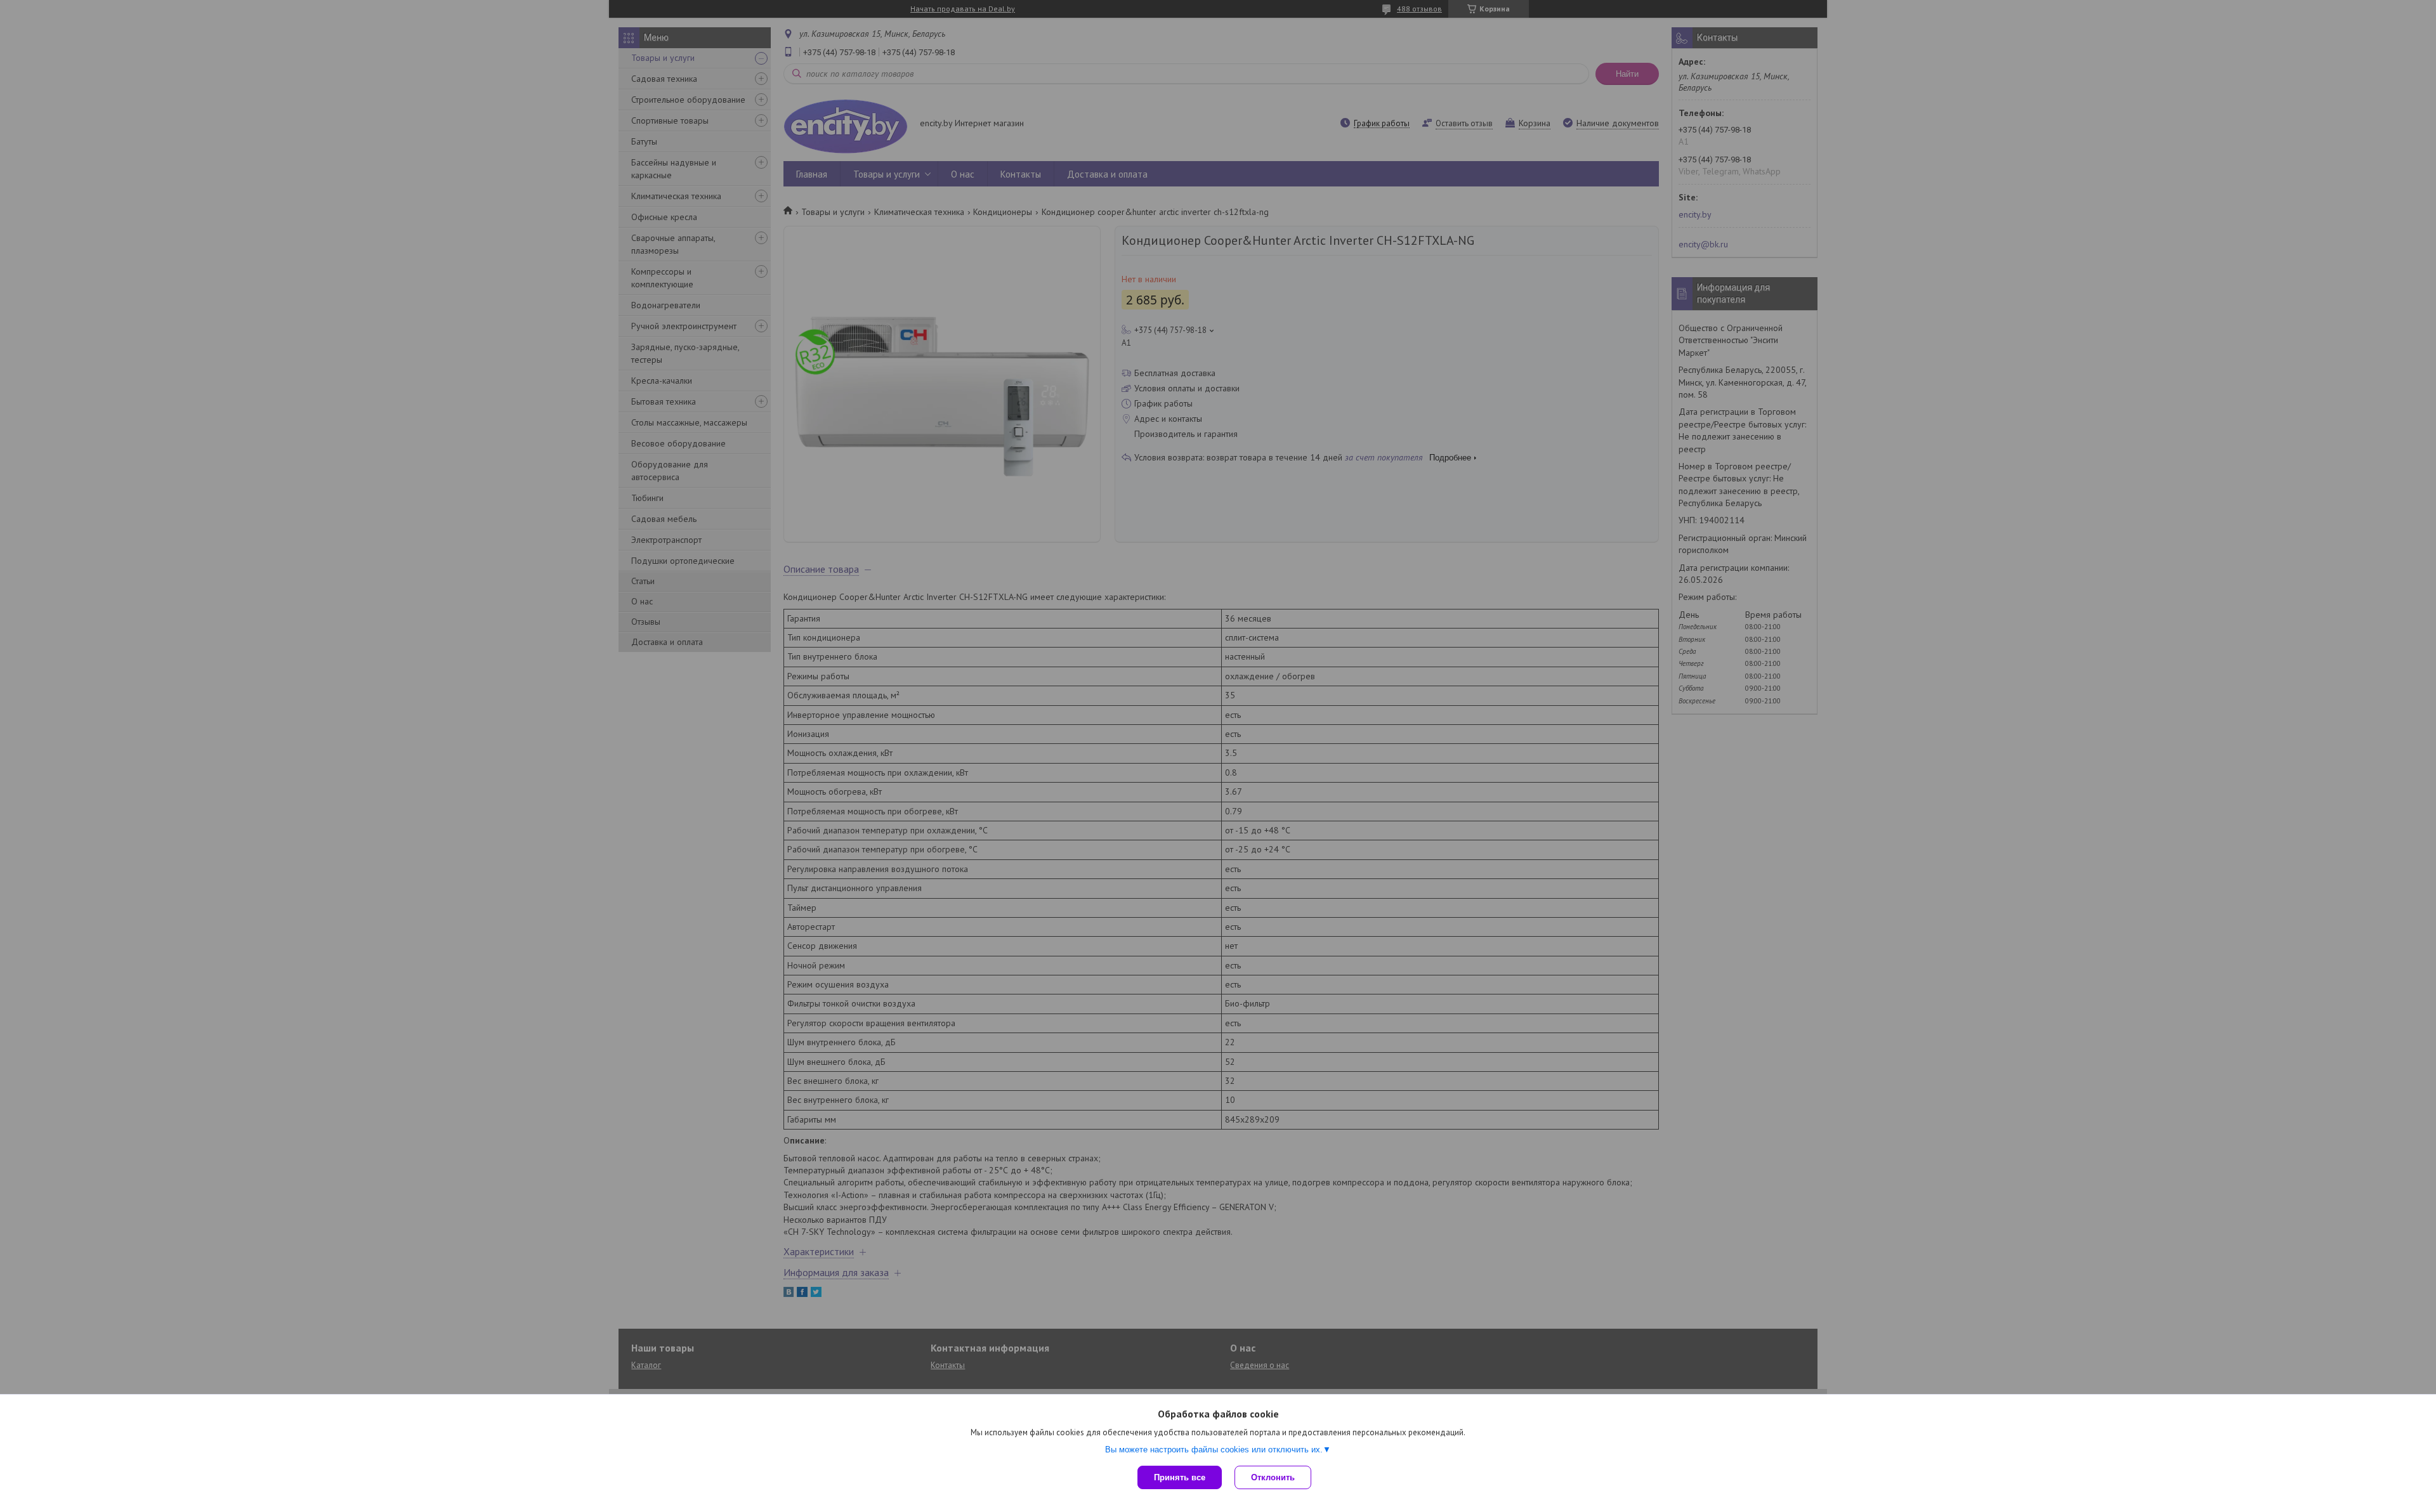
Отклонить (1273, 1477)
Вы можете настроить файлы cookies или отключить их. (1214, 1450)
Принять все (1180, 1477)
